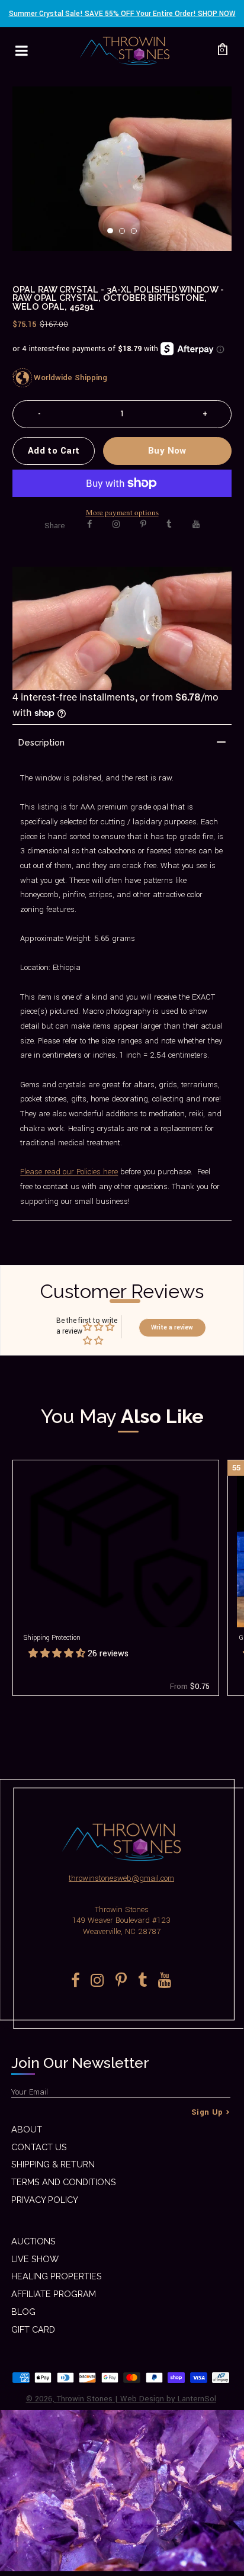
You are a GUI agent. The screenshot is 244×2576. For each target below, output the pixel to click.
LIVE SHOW (35, 2259)
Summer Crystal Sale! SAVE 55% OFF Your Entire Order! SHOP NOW (122, 14)
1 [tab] (114, 235)
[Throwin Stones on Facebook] (90, 524)
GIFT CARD (33, 2329)
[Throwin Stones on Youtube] (196, 524)
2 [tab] (126, 235)
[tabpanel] (122, 169)
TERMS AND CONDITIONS (64, 2182)
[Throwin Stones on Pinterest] (143, 524)
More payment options (122, 512)
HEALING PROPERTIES (57, 2276)
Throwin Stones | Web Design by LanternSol (137, 2399)
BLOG (23, 2312)
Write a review (172, 1327)
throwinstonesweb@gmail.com (121, 1878)
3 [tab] (137, 235)
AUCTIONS (33, 2241)
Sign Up (207, 2112)
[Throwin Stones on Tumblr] (169, 524)
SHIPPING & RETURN (53, 2164)
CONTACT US (39, 2147)
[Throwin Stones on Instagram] (116, 524)
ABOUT (27, 2129)
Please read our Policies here (69, 1172)
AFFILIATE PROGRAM (54, 2294)
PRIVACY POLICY (45, 2200)
